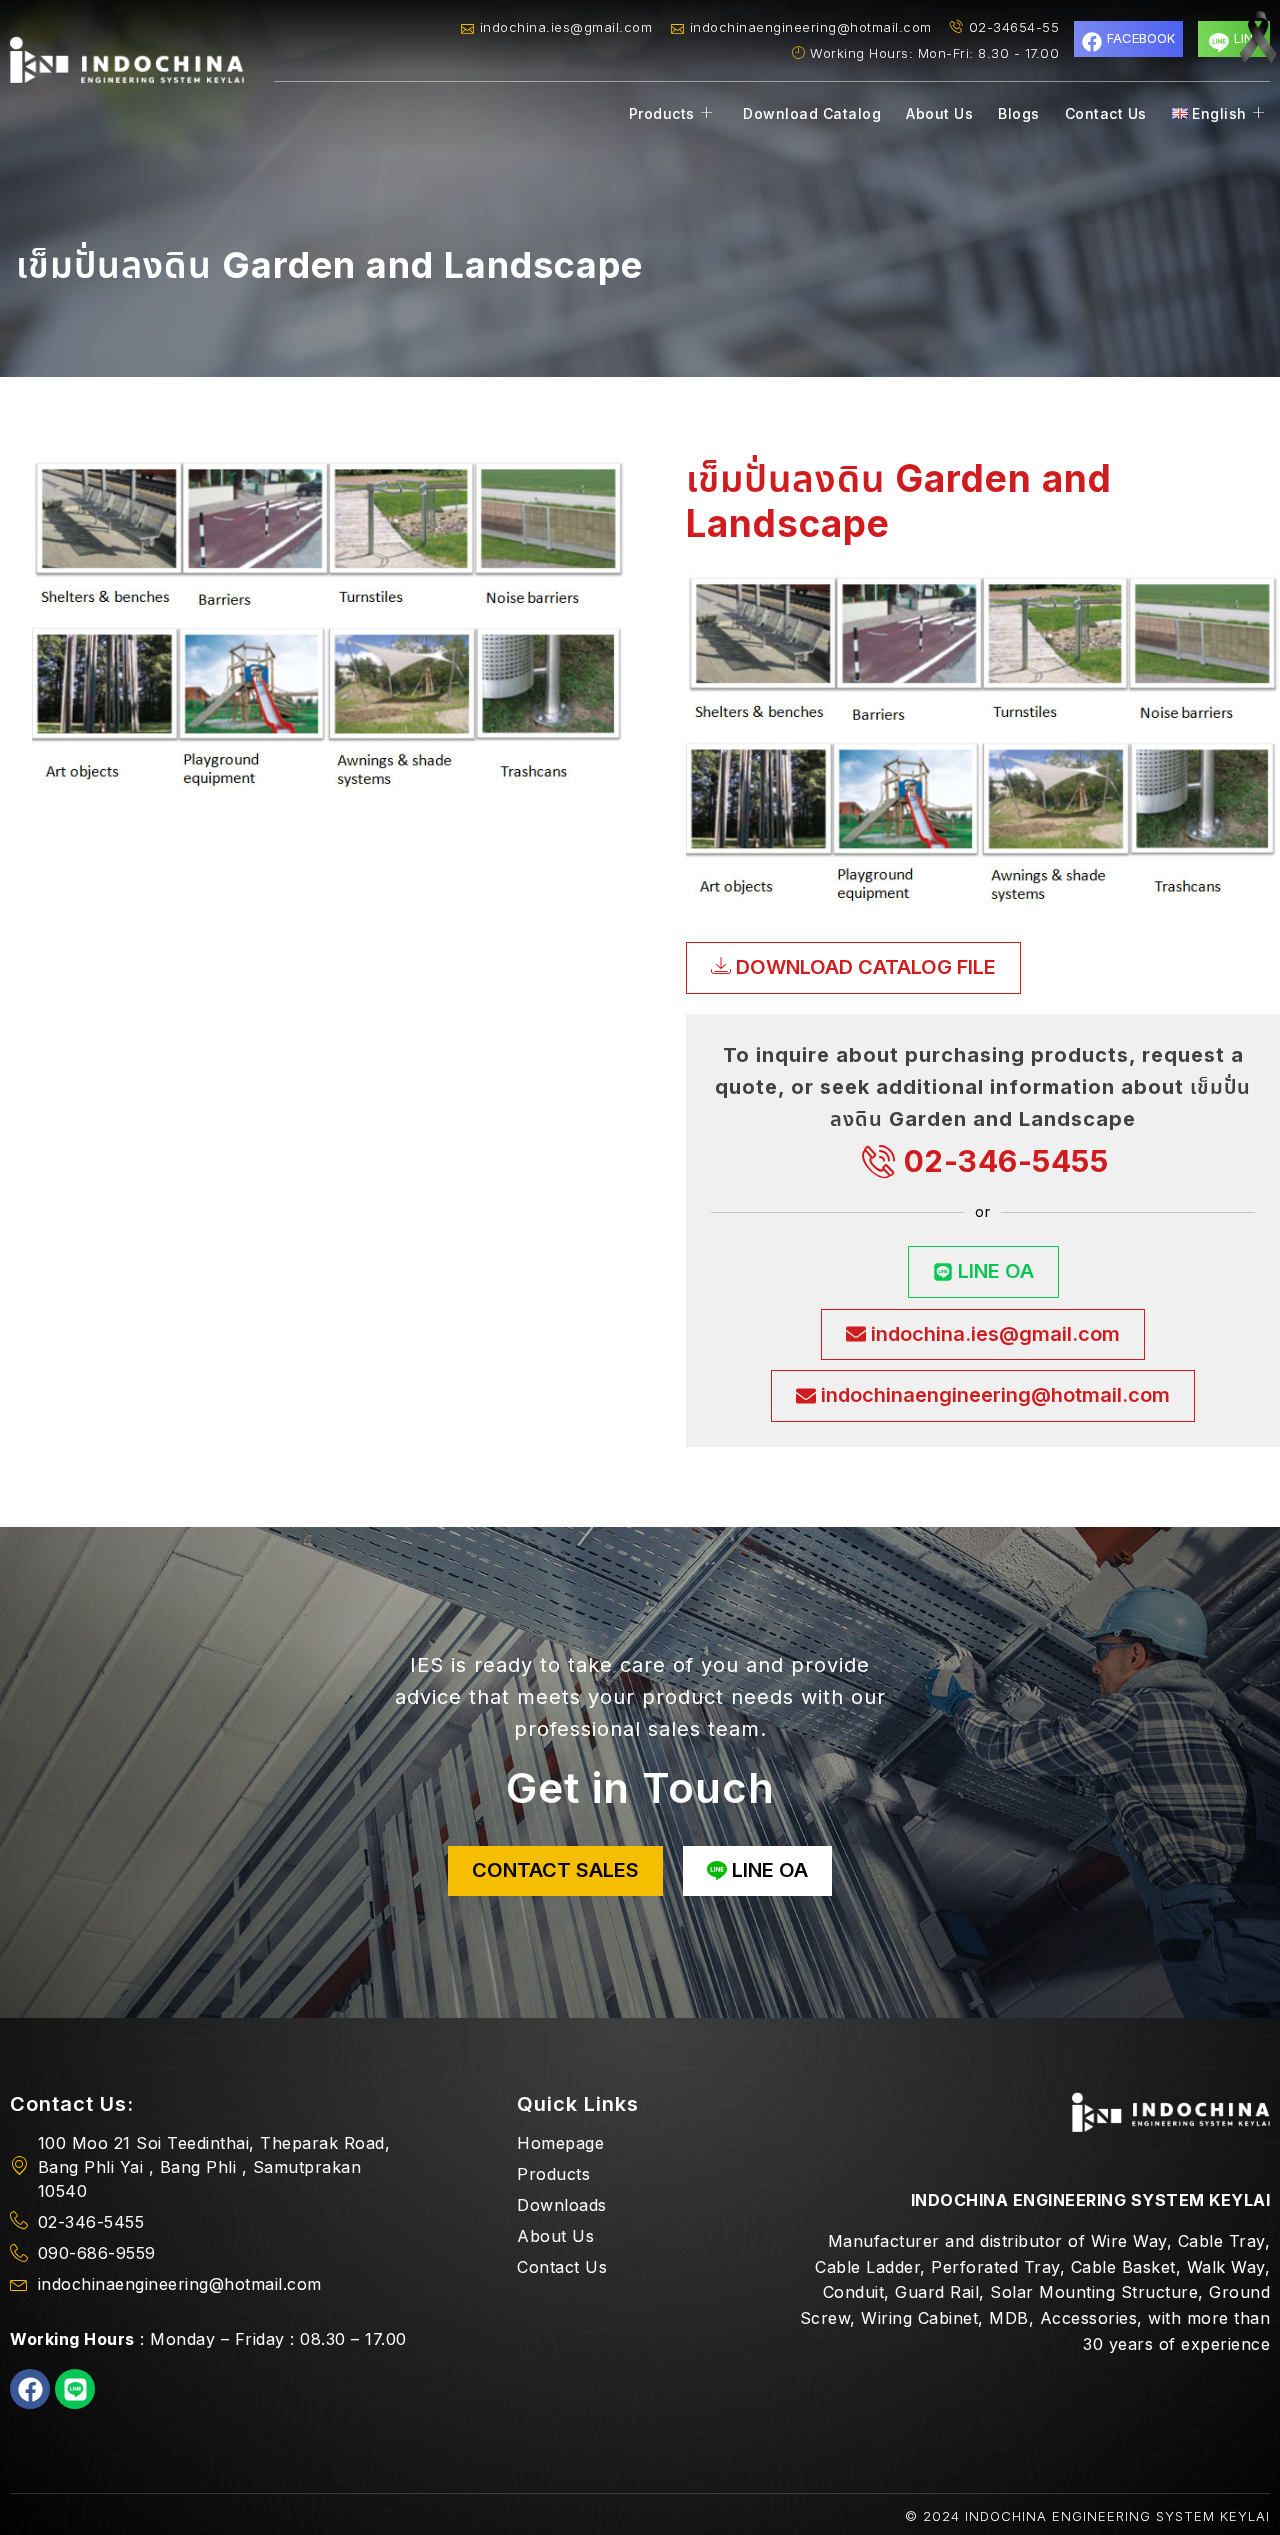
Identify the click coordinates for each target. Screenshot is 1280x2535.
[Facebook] (30, 2389)
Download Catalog (812, 113)
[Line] (75, 2389)
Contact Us (1106, 113)
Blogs (1019, 113)
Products (662, 113)
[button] (853, 968)
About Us (939, 113)
